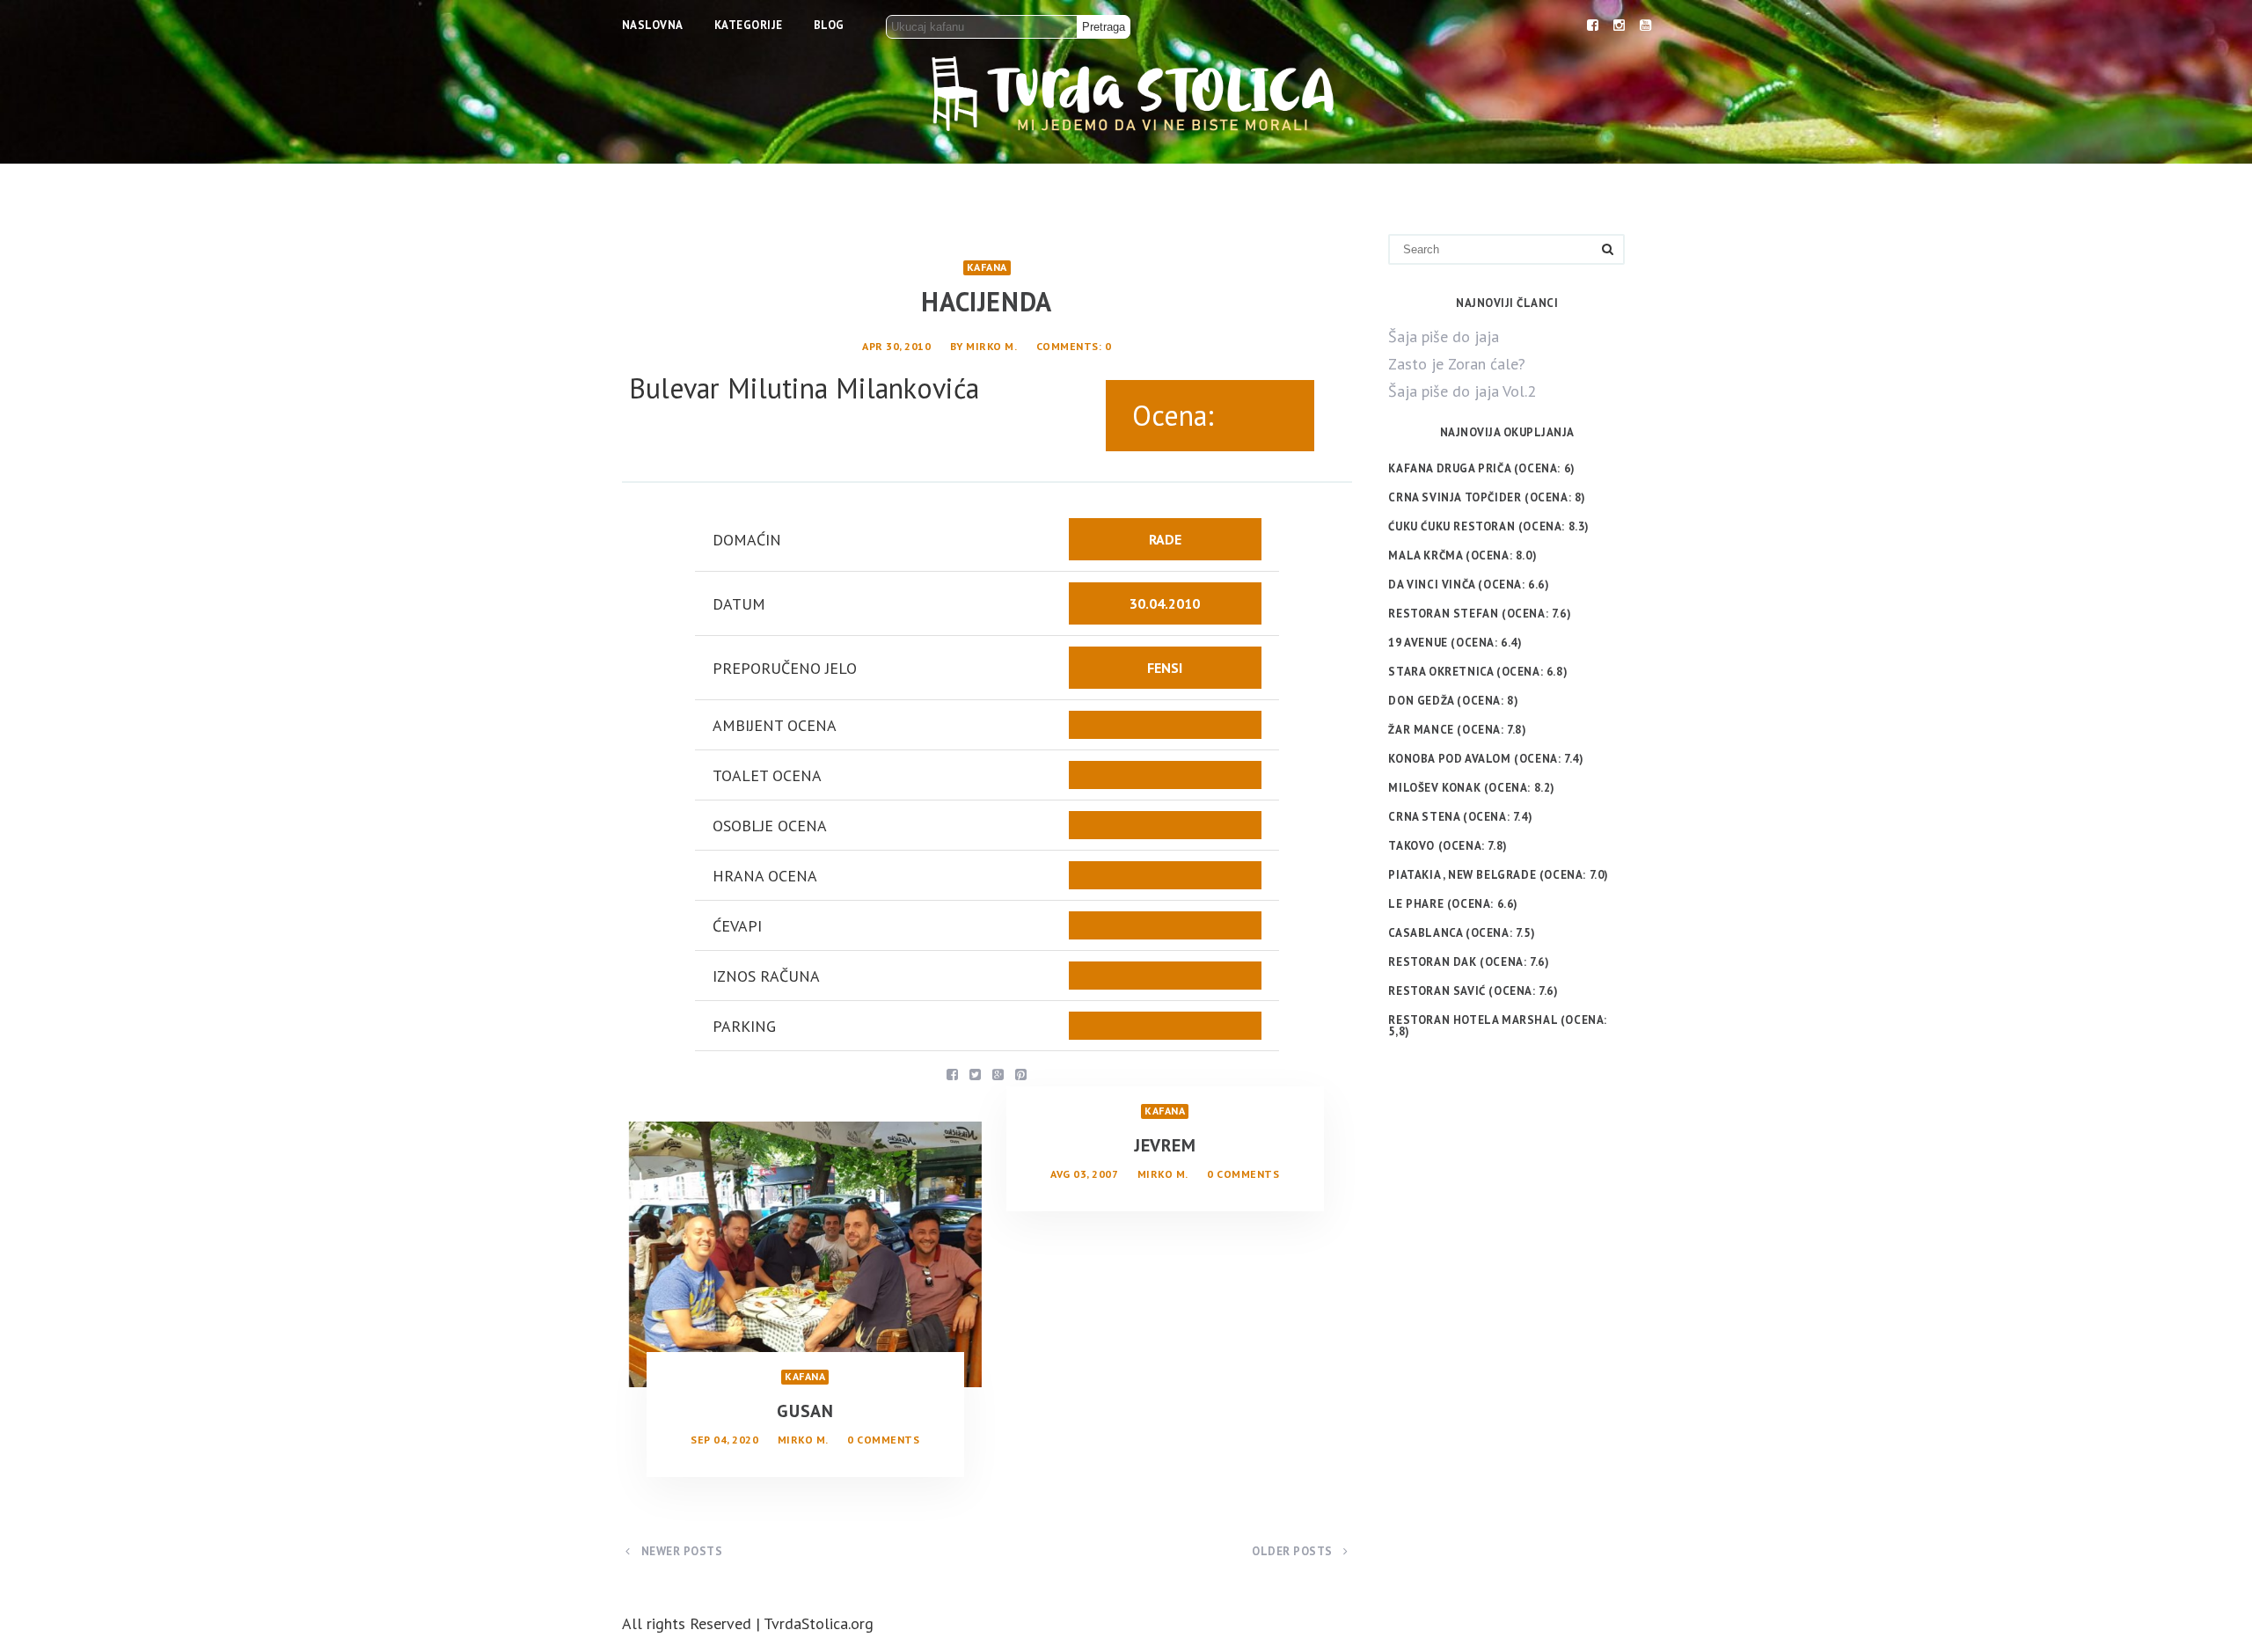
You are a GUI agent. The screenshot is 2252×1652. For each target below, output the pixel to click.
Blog (829, 25)
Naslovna (653, 25)
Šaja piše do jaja (1444, 336)
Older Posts (1294, 1551)
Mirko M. (991, 346)
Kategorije (749, 25)
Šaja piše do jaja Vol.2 (1462, 391)
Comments (1068, 346)
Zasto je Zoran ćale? (1457, 364)
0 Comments (883, 1440)
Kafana (987, 267)
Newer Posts (680, 1551)
